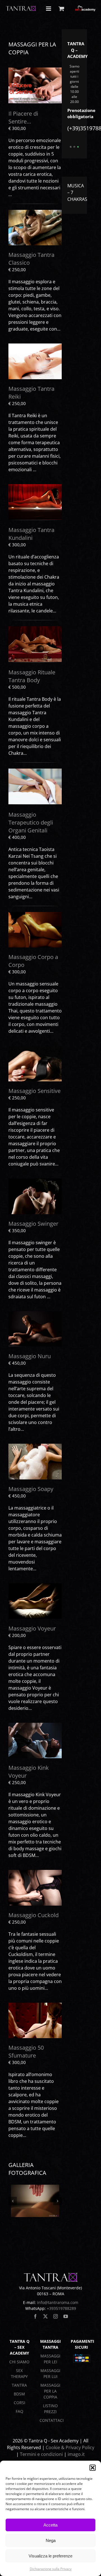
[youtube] (66, 2316)
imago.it (76, 2454)
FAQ (19, 2411)
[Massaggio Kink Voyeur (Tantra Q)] (35, 1725)
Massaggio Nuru (30, 1356)
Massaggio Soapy (31, 1489)
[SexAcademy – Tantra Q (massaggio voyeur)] (35, 1585)
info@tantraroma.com (58, 2302)
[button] (93, 2468)
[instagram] (56, 2316)
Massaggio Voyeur (32, 1628)
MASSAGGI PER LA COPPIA (50, 2391)
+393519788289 (61, 2308)
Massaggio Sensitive (35, 1091)
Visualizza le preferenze (50, 2556)
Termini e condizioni (41, 2454)
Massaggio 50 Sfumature (26, 2051)
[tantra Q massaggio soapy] (35, 1446)
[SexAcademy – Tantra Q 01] (35, 2201)
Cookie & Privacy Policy (70, 2447)
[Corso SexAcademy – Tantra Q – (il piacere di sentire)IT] (35, 70)
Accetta (50, 2525)
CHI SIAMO (19, 2362)
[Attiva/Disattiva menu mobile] (49, 9)
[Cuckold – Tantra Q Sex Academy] (35, 1872)
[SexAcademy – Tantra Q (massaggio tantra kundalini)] (35, 486)
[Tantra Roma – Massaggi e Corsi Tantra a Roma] (35, 1181)
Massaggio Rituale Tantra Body (32, 676)
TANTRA (19, 2385)
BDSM (19, 2394)
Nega (51, 2540)
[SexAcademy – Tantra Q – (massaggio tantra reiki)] (35, 346)
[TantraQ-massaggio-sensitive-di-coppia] (35, 1048)
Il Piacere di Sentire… (23, 117)
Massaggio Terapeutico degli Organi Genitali (31, 822)
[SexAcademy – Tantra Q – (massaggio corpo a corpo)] (35, 914)
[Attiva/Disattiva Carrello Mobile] (61, 9)
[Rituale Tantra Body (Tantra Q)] (35, 628)
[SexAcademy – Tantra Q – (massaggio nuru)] (35, 1313)
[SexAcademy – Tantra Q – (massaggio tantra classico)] (35, 212)
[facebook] (35, 2316)
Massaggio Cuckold (34, 1915)
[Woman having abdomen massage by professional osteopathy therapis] (35, 771)
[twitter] (45, 2316)
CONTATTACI (52, 2420)
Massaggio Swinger (33, 1224)
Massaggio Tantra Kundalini (31, 534)
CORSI (19, 2403)
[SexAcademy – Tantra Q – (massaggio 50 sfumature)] (35, 2005)
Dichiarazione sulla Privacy (51, 2569)
